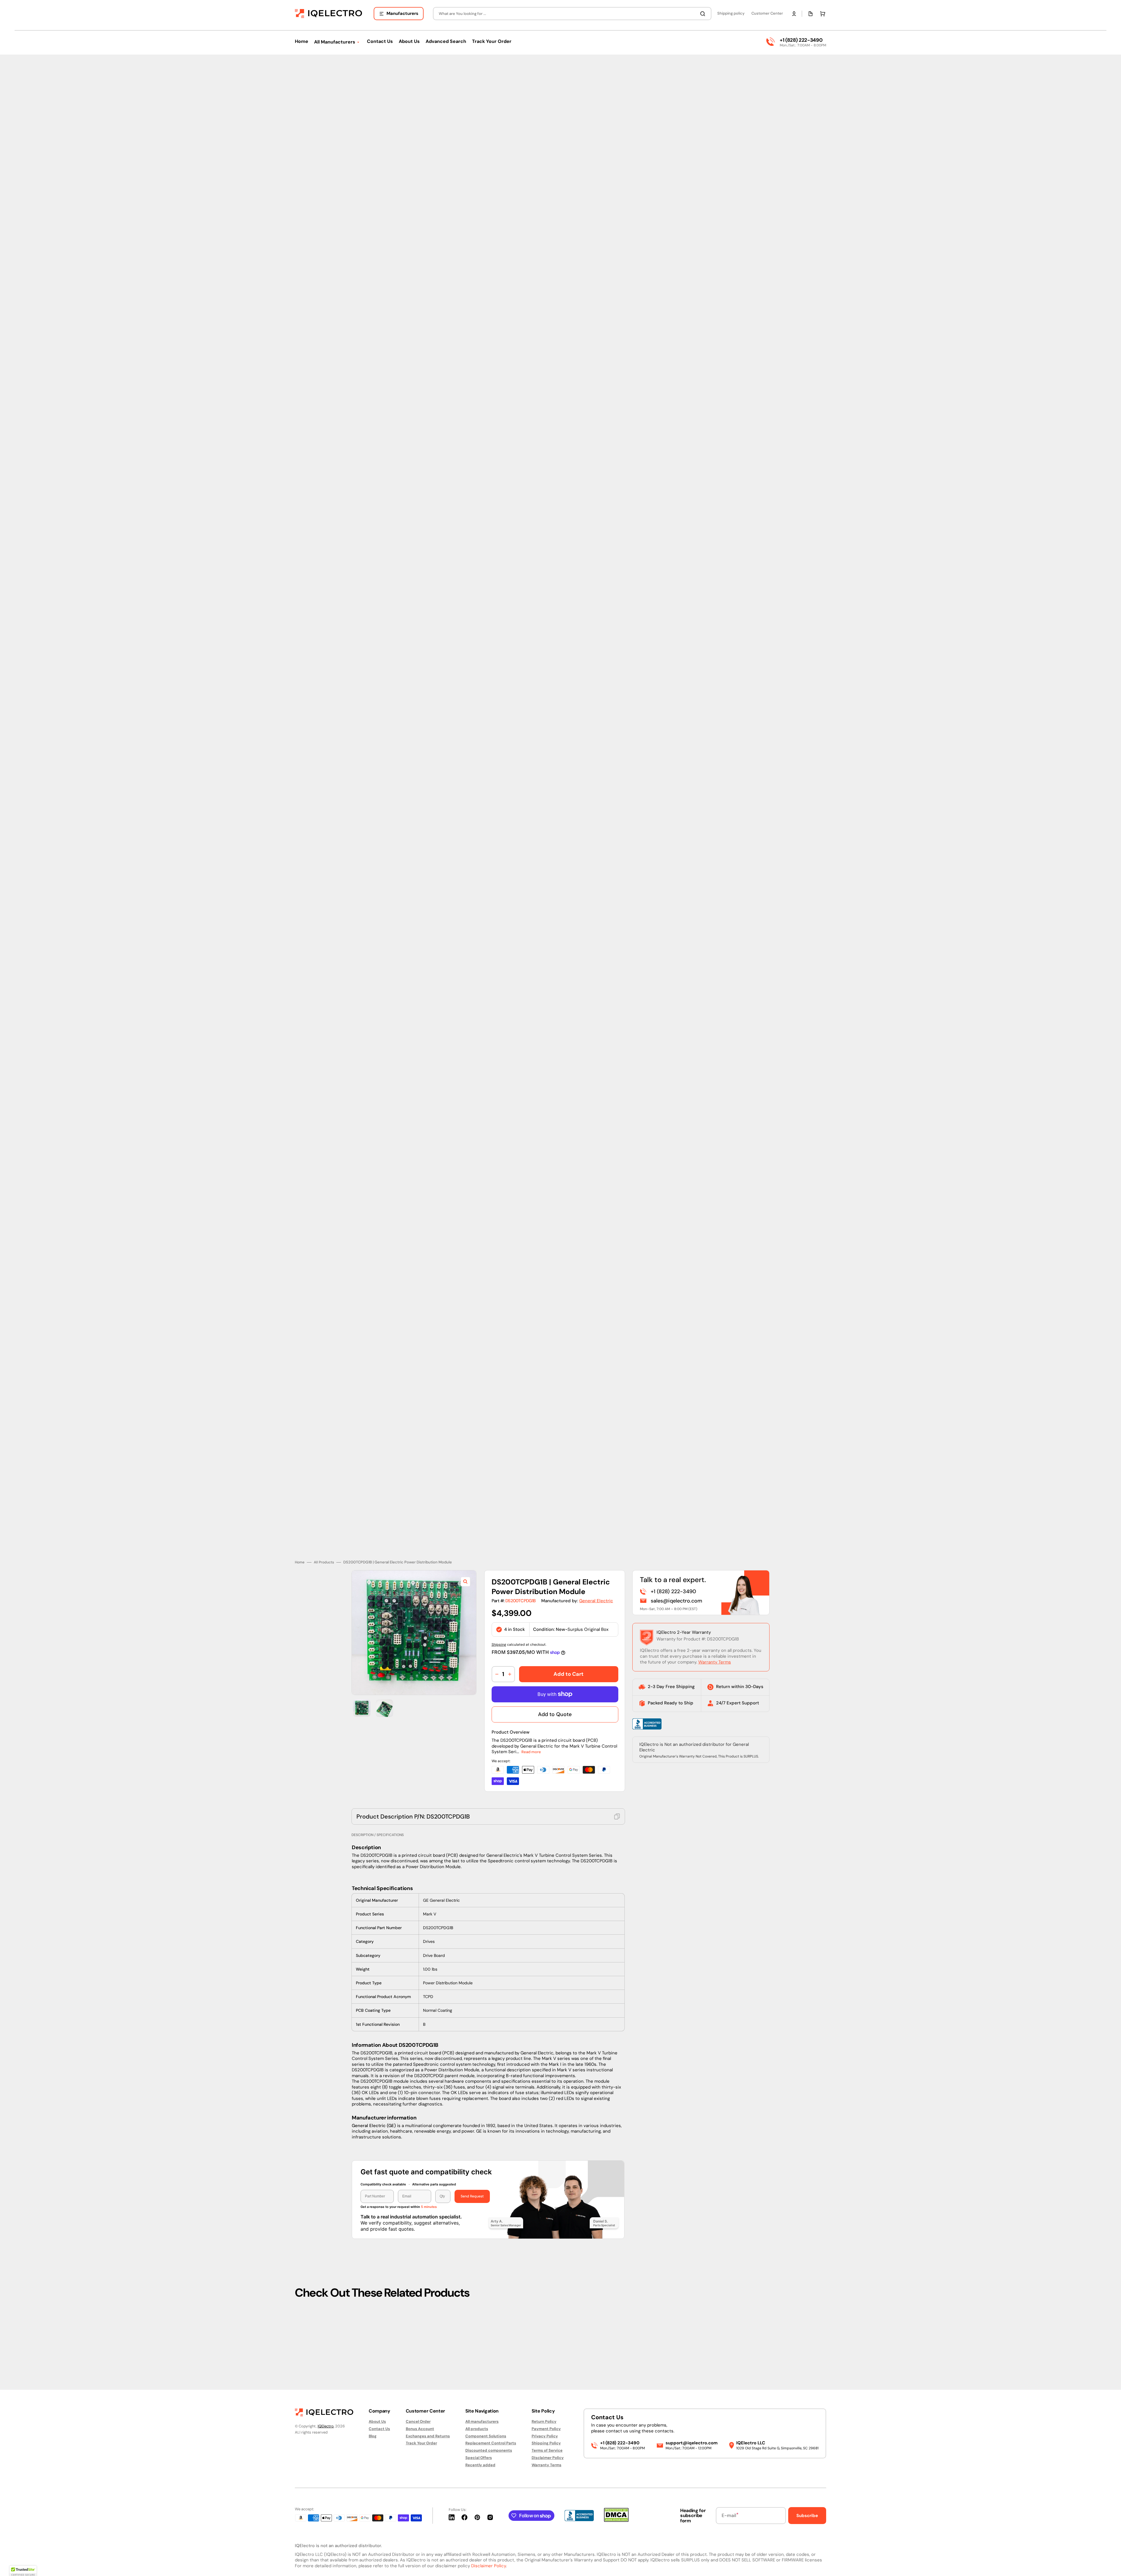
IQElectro (326, 2426)
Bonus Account (420, 2429)
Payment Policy (546, 2429)
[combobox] (572, 14)
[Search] (704, 14)
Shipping (499, 1614)
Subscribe (807, 2516)
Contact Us (379, 2429)
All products (477, 2429)
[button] (794, 14)
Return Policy (544, 2422)
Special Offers (479, 2458)
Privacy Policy (545, 2436)
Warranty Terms (715, 1632)
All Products (324, 1532)
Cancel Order (418, 2422)
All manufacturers (482, 2422)
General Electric (596, 1571)
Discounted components (489, 2450)
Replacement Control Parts (491, 2443)
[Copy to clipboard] (617, 1786)
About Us (377, 2422)
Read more (531, 1722)
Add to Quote (555, 1684)
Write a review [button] (610, 2336)
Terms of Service (547, 2450)
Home (300, 1532)
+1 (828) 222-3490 (801, 40)
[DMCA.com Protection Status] (616, 2520)
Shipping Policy (546, 2443)
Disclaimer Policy (548, 2458)
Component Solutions (486, 2436)
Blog (373, 2436)
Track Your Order (421, 2443)
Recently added (480, 2465)
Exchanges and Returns (428, 2436)
